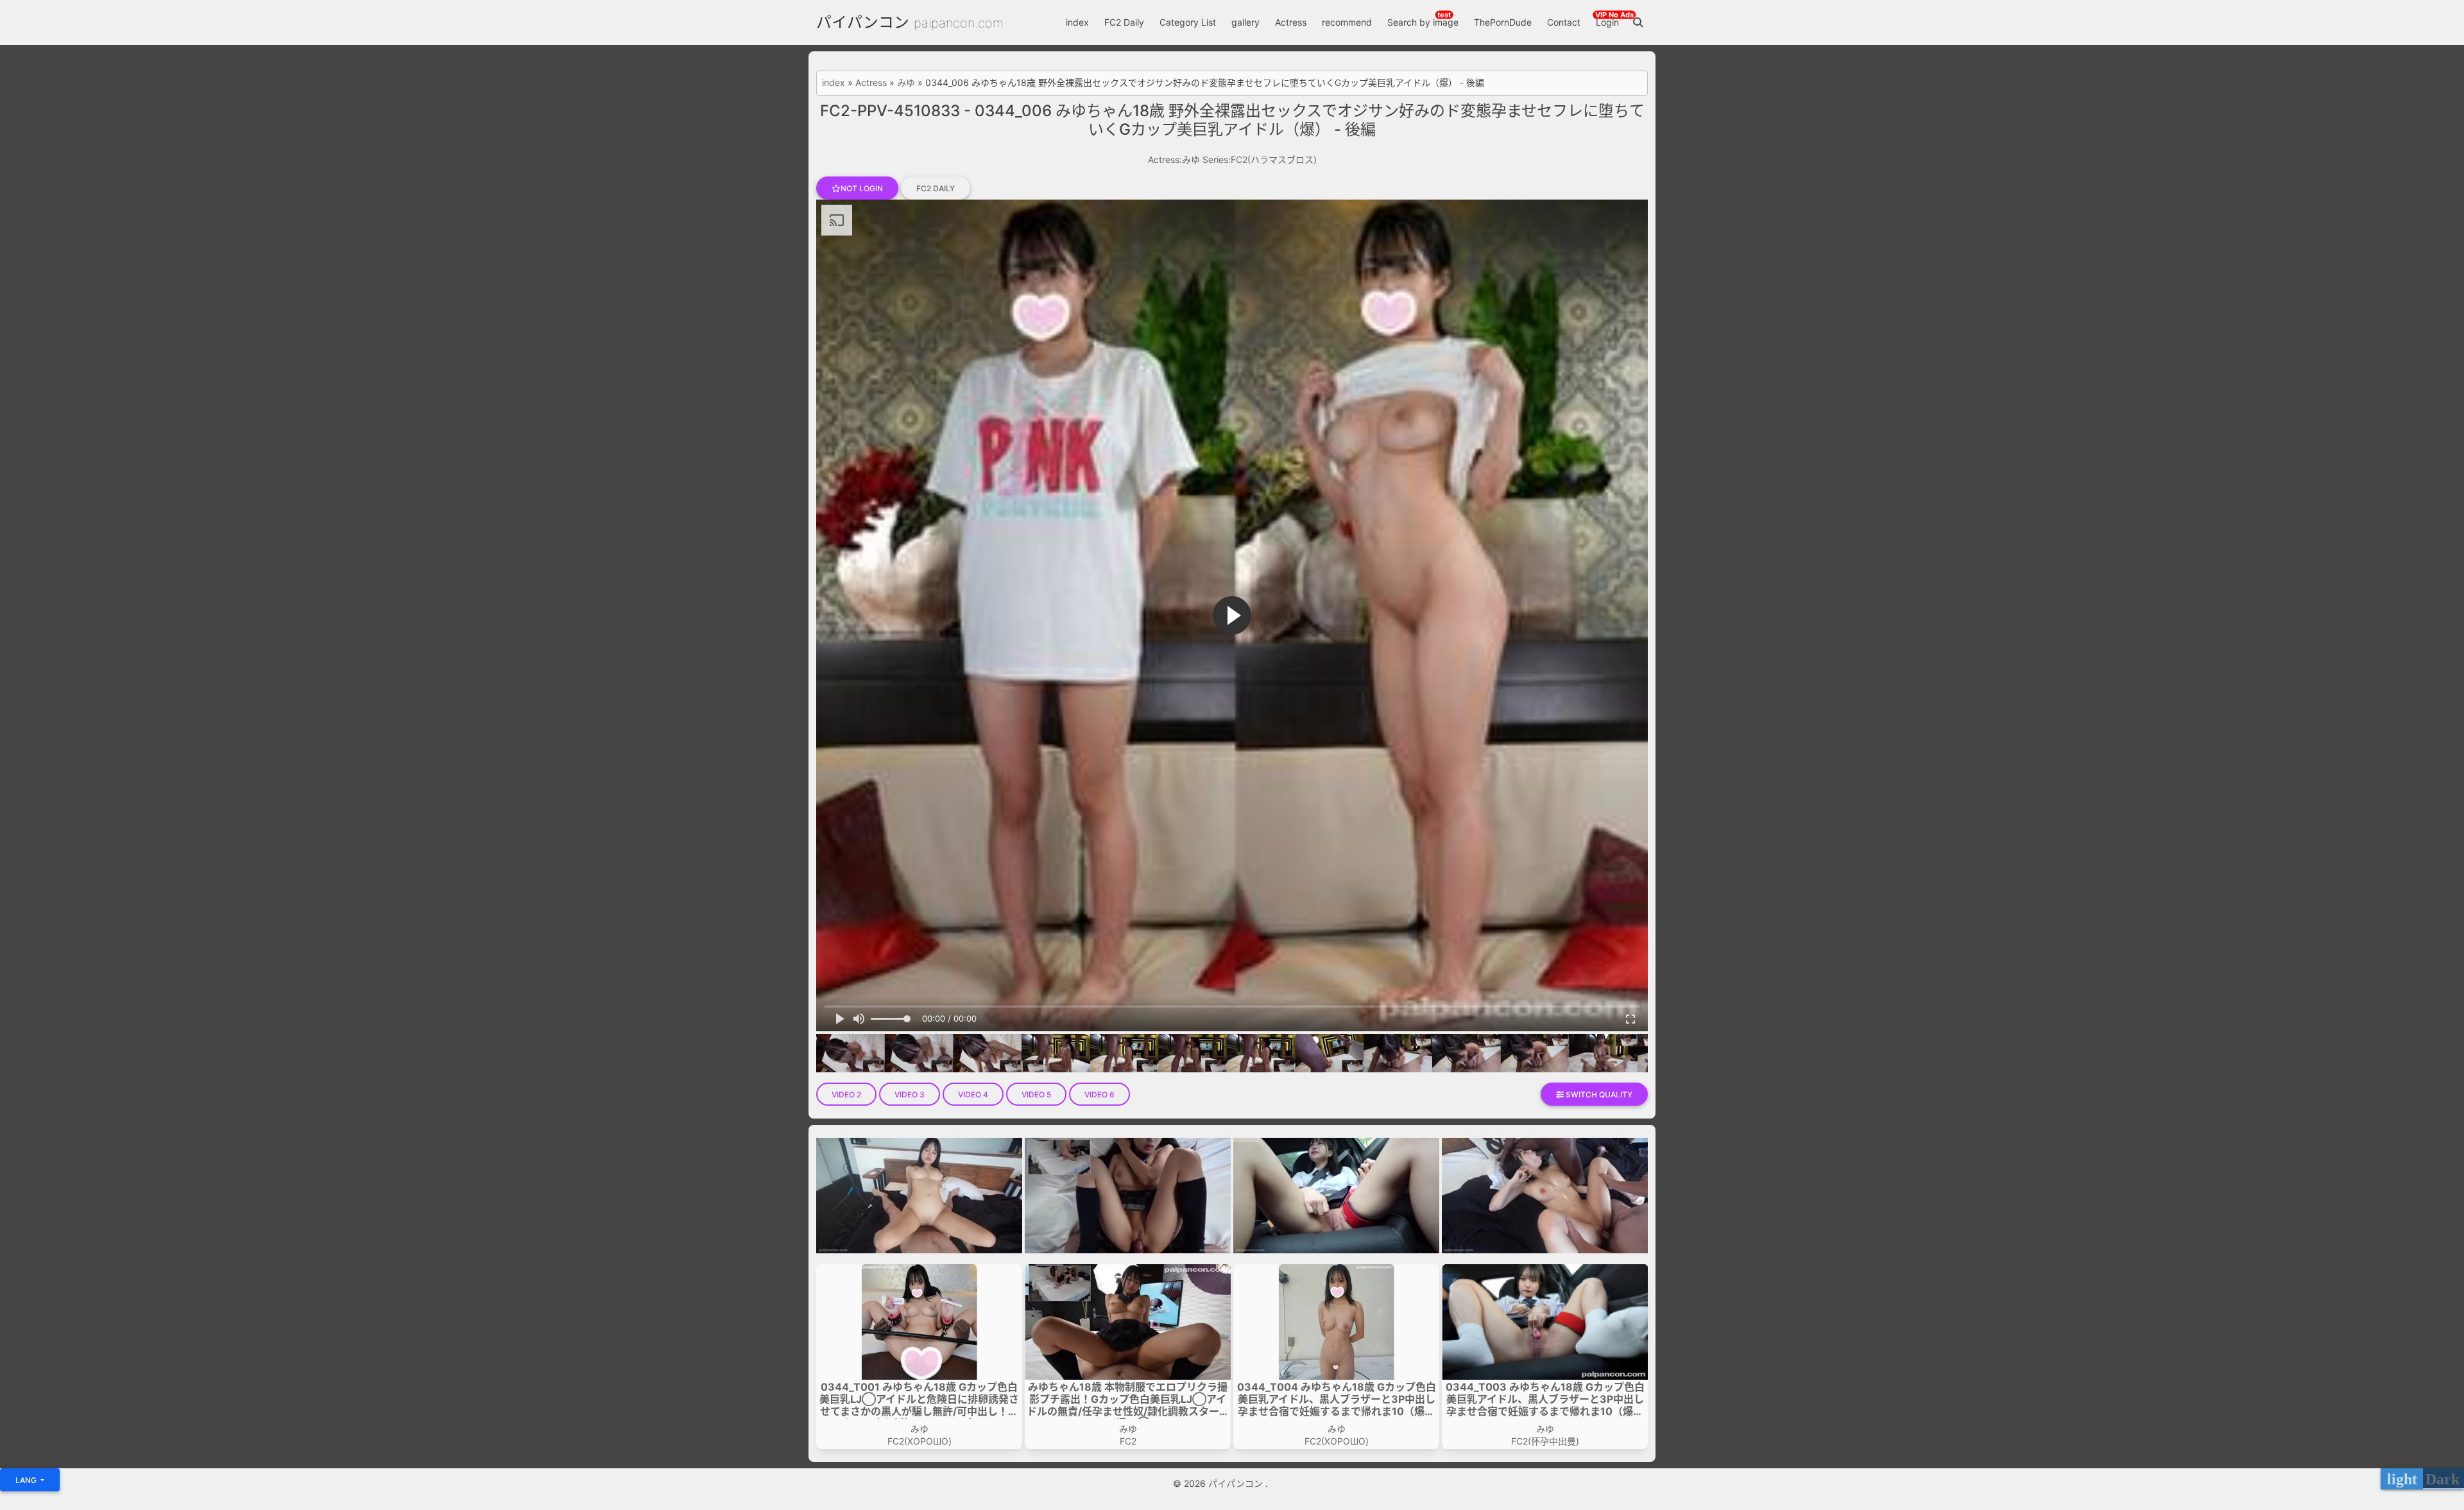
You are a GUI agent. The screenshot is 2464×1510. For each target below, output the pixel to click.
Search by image (1423, 22)
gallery (1245, 22)
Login (1607, 22)
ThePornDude (1503, 22)
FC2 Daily (1124, 22)
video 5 (1036, 1094)
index (1077, 22)
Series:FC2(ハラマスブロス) (1260, 159)
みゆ (906, 83)
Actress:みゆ (1174, 159)
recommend (1347, 22)
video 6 (1099, 1094)
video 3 (910, 1094)
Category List (1188, 22)
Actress (1291, 22)
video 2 (846, 1094)
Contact (1564, 22)
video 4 (973, 1094)
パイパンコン (863, 22)
